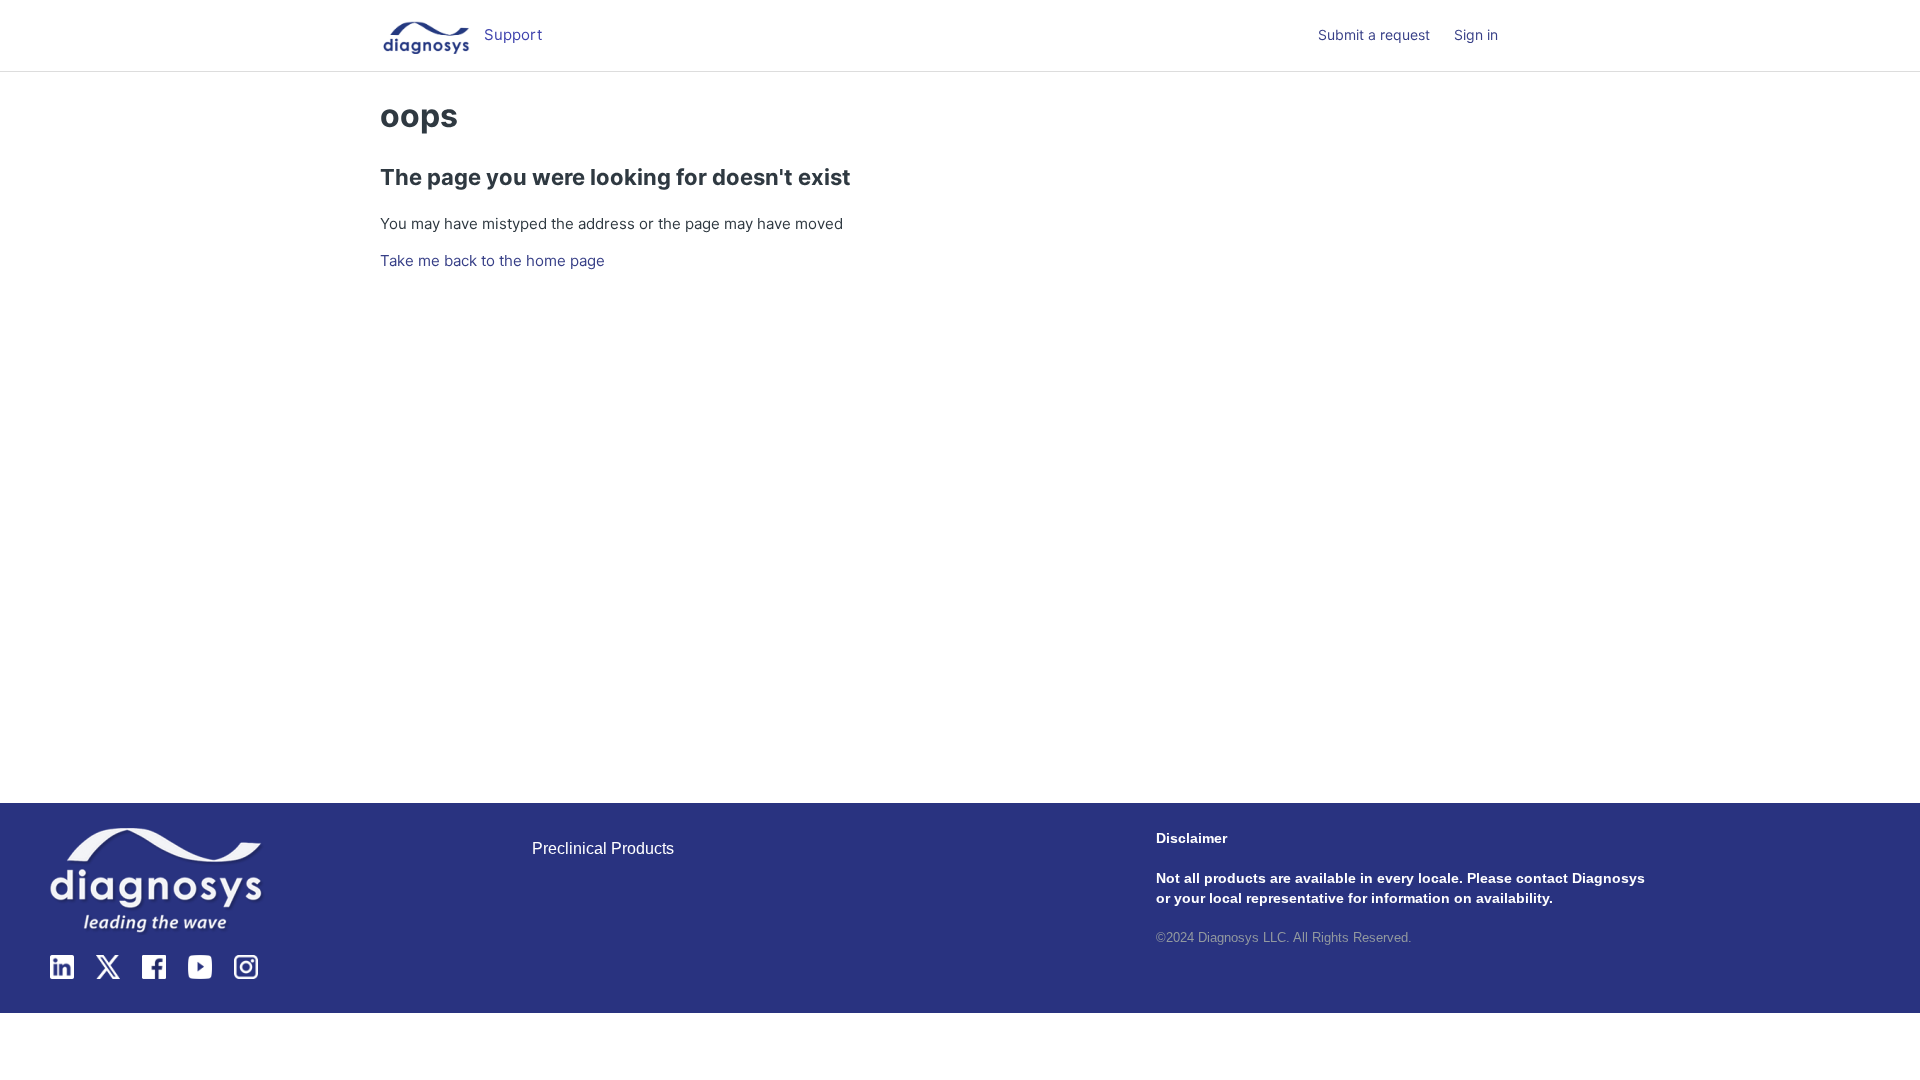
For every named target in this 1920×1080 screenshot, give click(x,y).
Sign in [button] (1476, 34)
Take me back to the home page (492, 260)
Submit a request (1374, 34)
